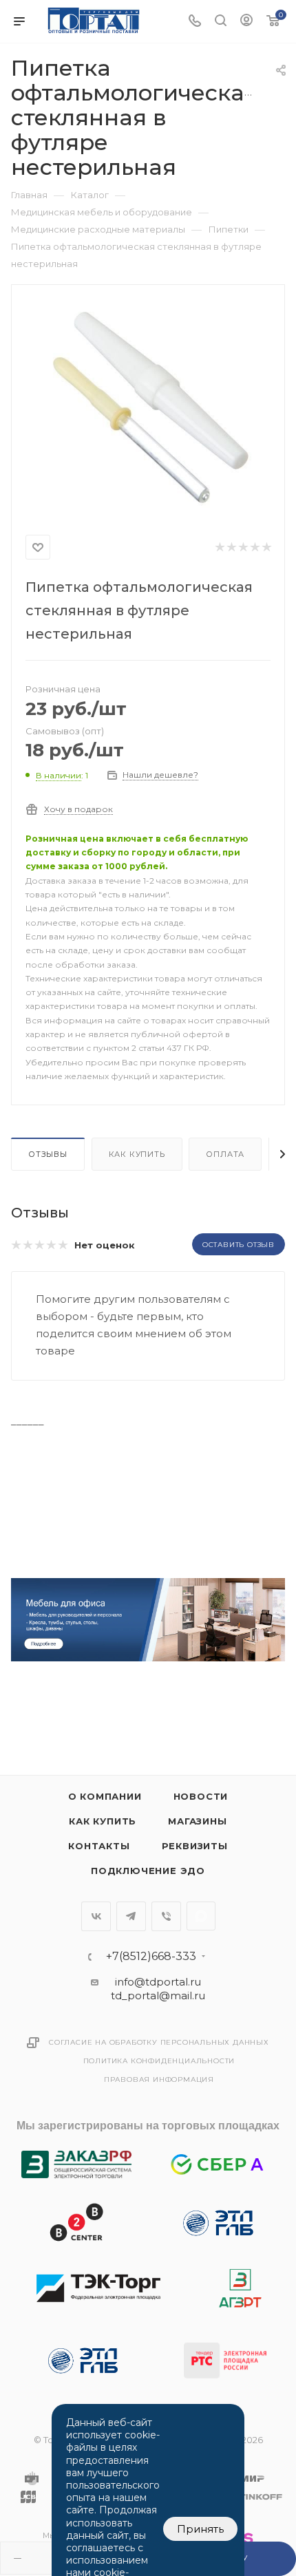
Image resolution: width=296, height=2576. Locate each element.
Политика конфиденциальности (159, 2061)
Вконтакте (96, 1916)
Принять (200, 2529)
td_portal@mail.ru (158, 1995)
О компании (105, 1796)
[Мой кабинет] (246, 22)
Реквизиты (195, 1846)
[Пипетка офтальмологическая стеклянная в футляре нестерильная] (148, 407)
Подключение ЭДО (148, 1871)
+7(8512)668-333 (151, 1957)
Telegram (131, 1916)
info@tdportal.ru (158, 1982)
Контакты (99, 1846)
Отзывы (48, 1154)
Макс (201, 1916)
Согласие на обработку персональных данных (159, 2042)
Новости (201, 1796)
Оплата (225, 1154)
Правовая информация (159, 2079)
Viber (166, 1916)
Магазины (197, 1821)
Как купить (137, 1154)
